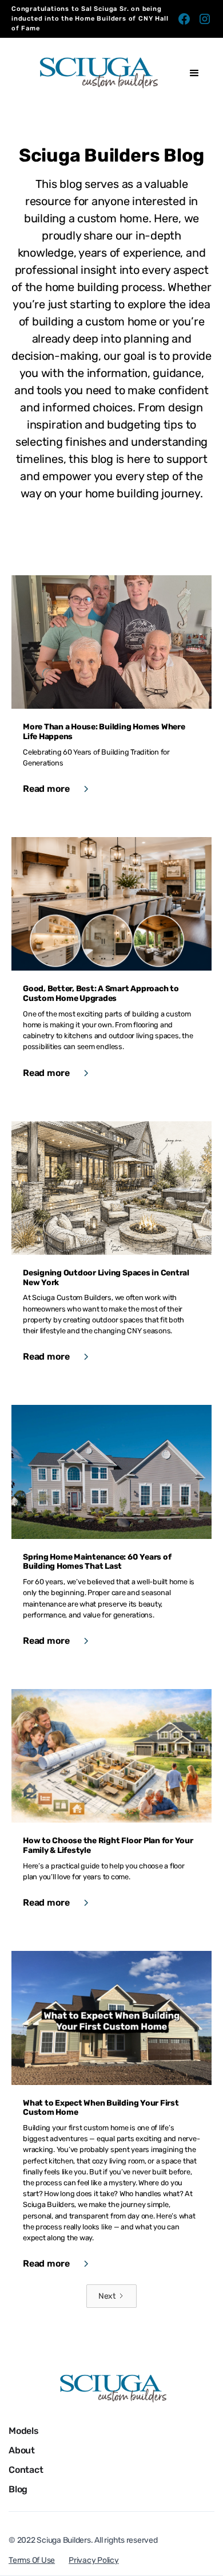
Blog (18, 2489)
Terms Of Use (32, 2560)
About (22, 2450)
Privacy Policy (94, 2560)
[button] (194, 73)
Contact (26, 2470)
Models (24, 2431)
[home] (94, 73)
